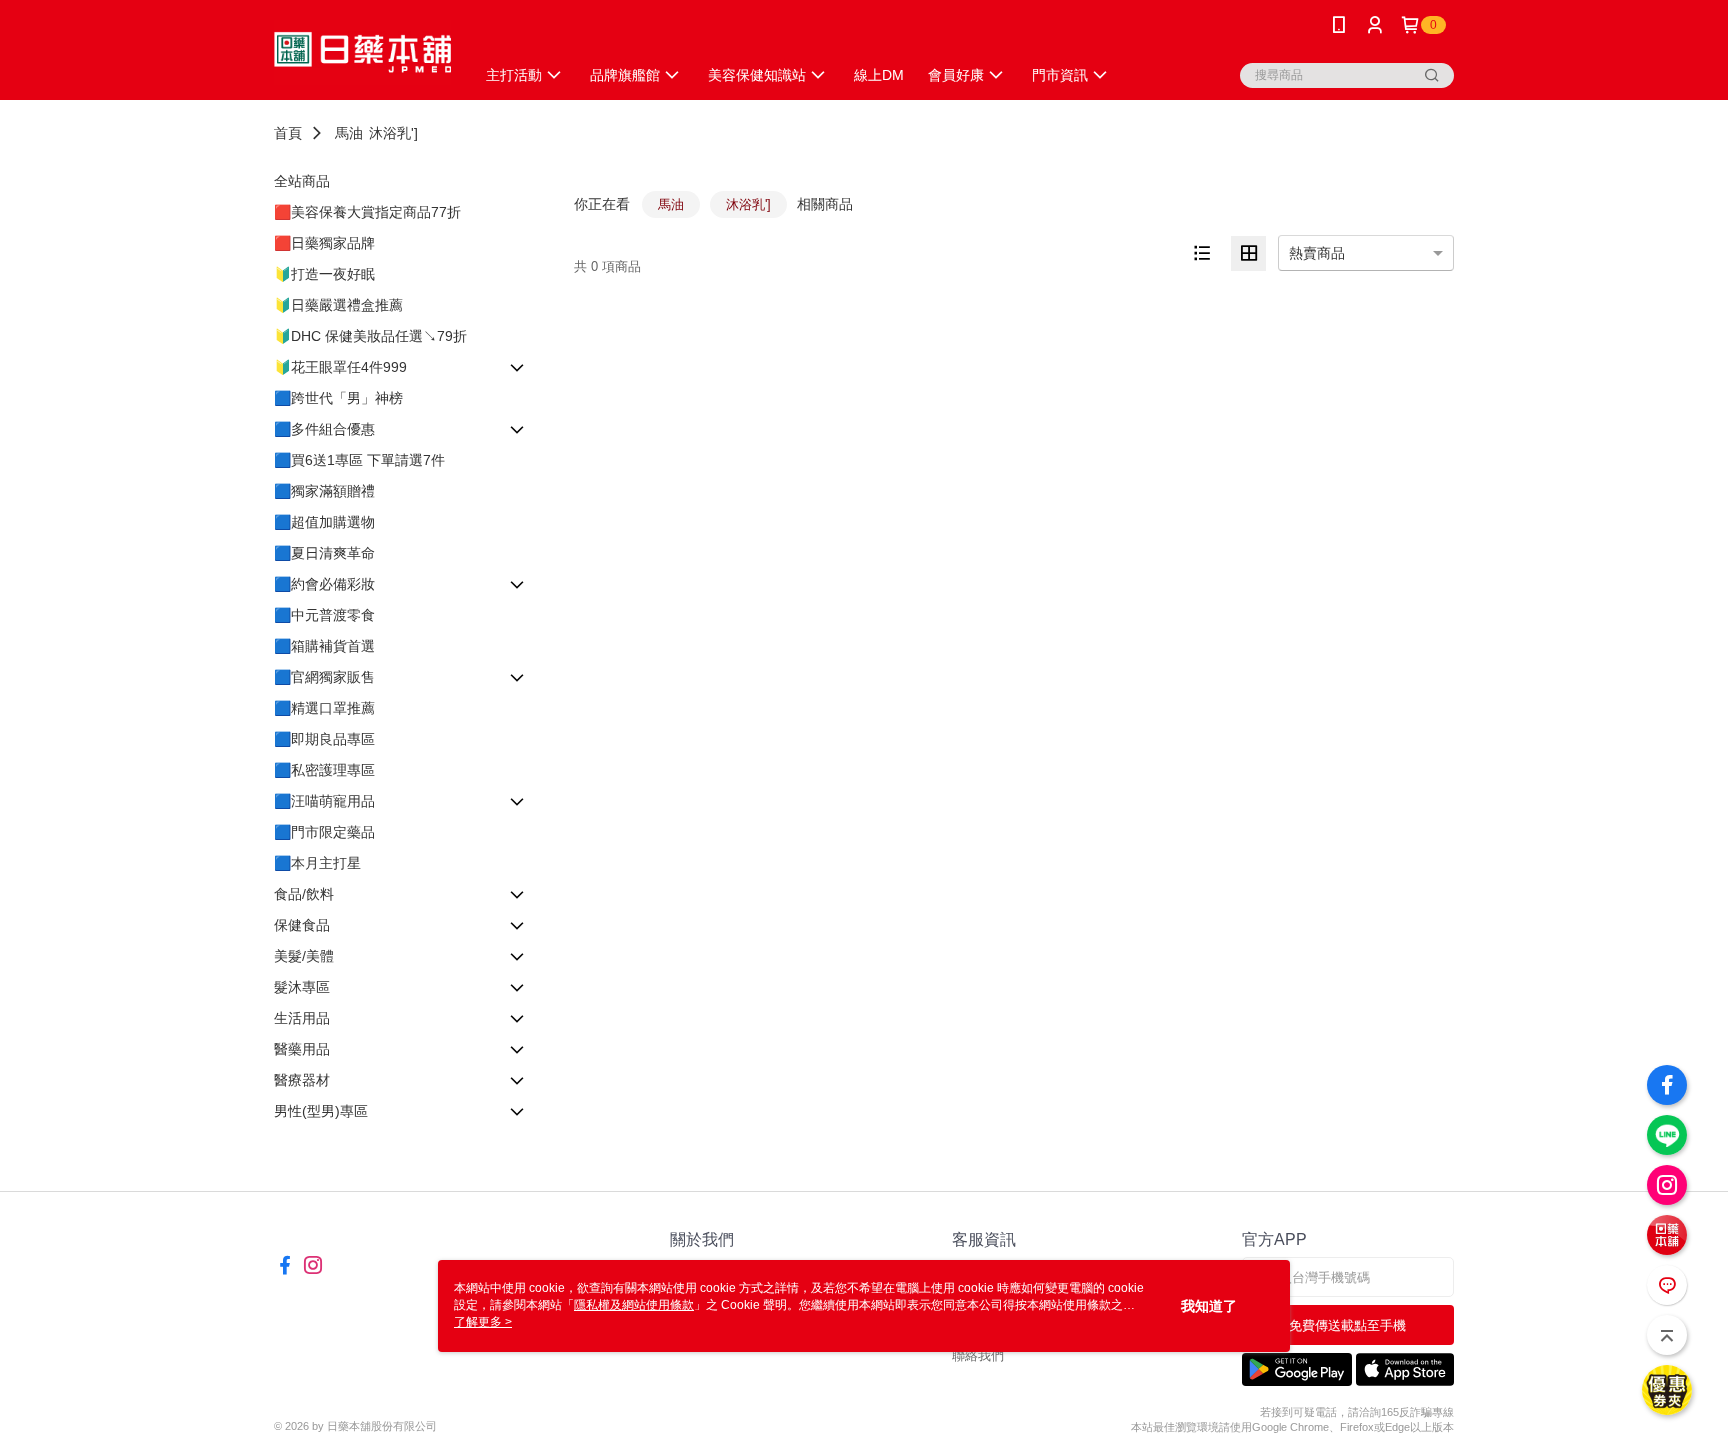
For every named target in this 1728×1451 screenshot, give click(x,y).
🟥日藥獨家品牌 (324, 243)
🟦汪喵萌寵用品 (324, 801)
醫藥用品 (302, 1049)
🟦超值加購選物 (324, 522)
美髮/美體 (304, 956)
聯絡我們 (978, 1355)
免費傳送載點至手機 (1347, 1325)
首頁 (288, 133)
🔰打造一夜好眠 (324, 274)
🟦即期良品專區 (324, 739)
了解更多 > (483, 1322)
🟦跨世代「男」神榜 (338, 398)
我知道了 (1209, 1306)
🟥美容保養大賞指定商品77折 (367, 212)
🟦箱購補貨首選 (324, 646)
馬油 (349, 133)
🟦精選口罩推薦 (324, 708)
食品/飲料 (304, 894)
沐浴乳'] (393, 133)
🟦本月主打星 (317, 863)
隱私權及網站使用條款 (634, 1305)
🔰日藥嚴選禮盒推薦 (338, 305)
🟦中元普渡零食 (324, 615)
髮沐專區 (302, 987)
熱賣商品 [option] (1317, 253)
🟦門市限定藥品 (324, 832)
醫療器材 (302, 1080)
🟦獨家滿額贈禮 (324, 491)
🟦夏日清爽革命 (324, 553)
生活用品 (302, 1018)
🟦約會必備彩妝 (324, 584)
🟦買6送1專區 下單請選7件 (359, 460)
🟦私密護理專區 (324, 770)
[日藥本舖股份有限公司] (362, 52)
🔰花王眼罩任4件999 (340, 367)
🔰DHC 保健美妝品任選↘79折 (370, 336)
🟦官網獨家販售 (324, 677)
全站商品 (302, 181)
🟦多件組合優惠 (324, 429)
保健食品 (302, 925)
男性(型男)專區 (321, 1111)
